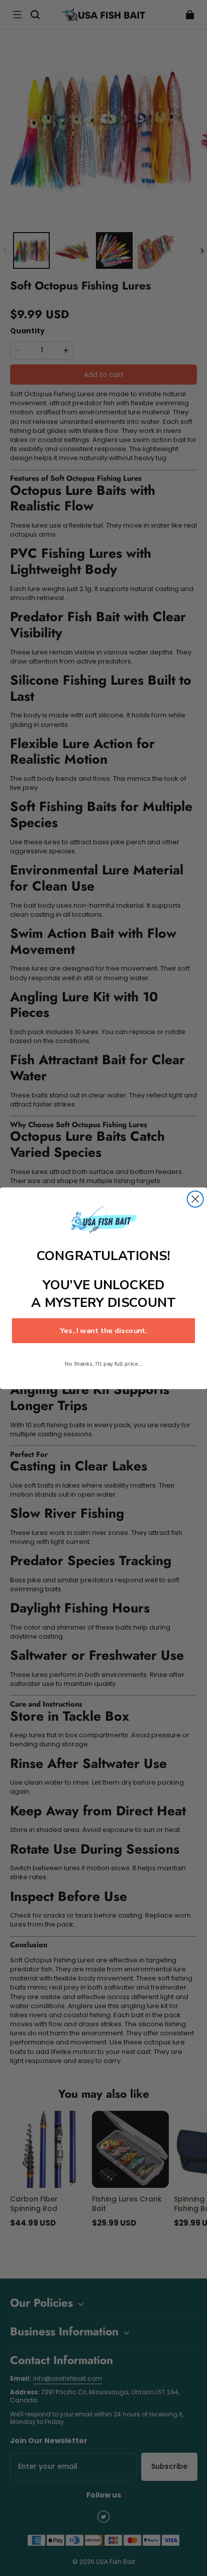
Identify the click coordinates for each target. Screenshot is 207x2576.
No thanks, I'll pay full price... (104, 1364)
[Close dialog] (195, 1199)
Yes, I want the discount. (103, 1330)
